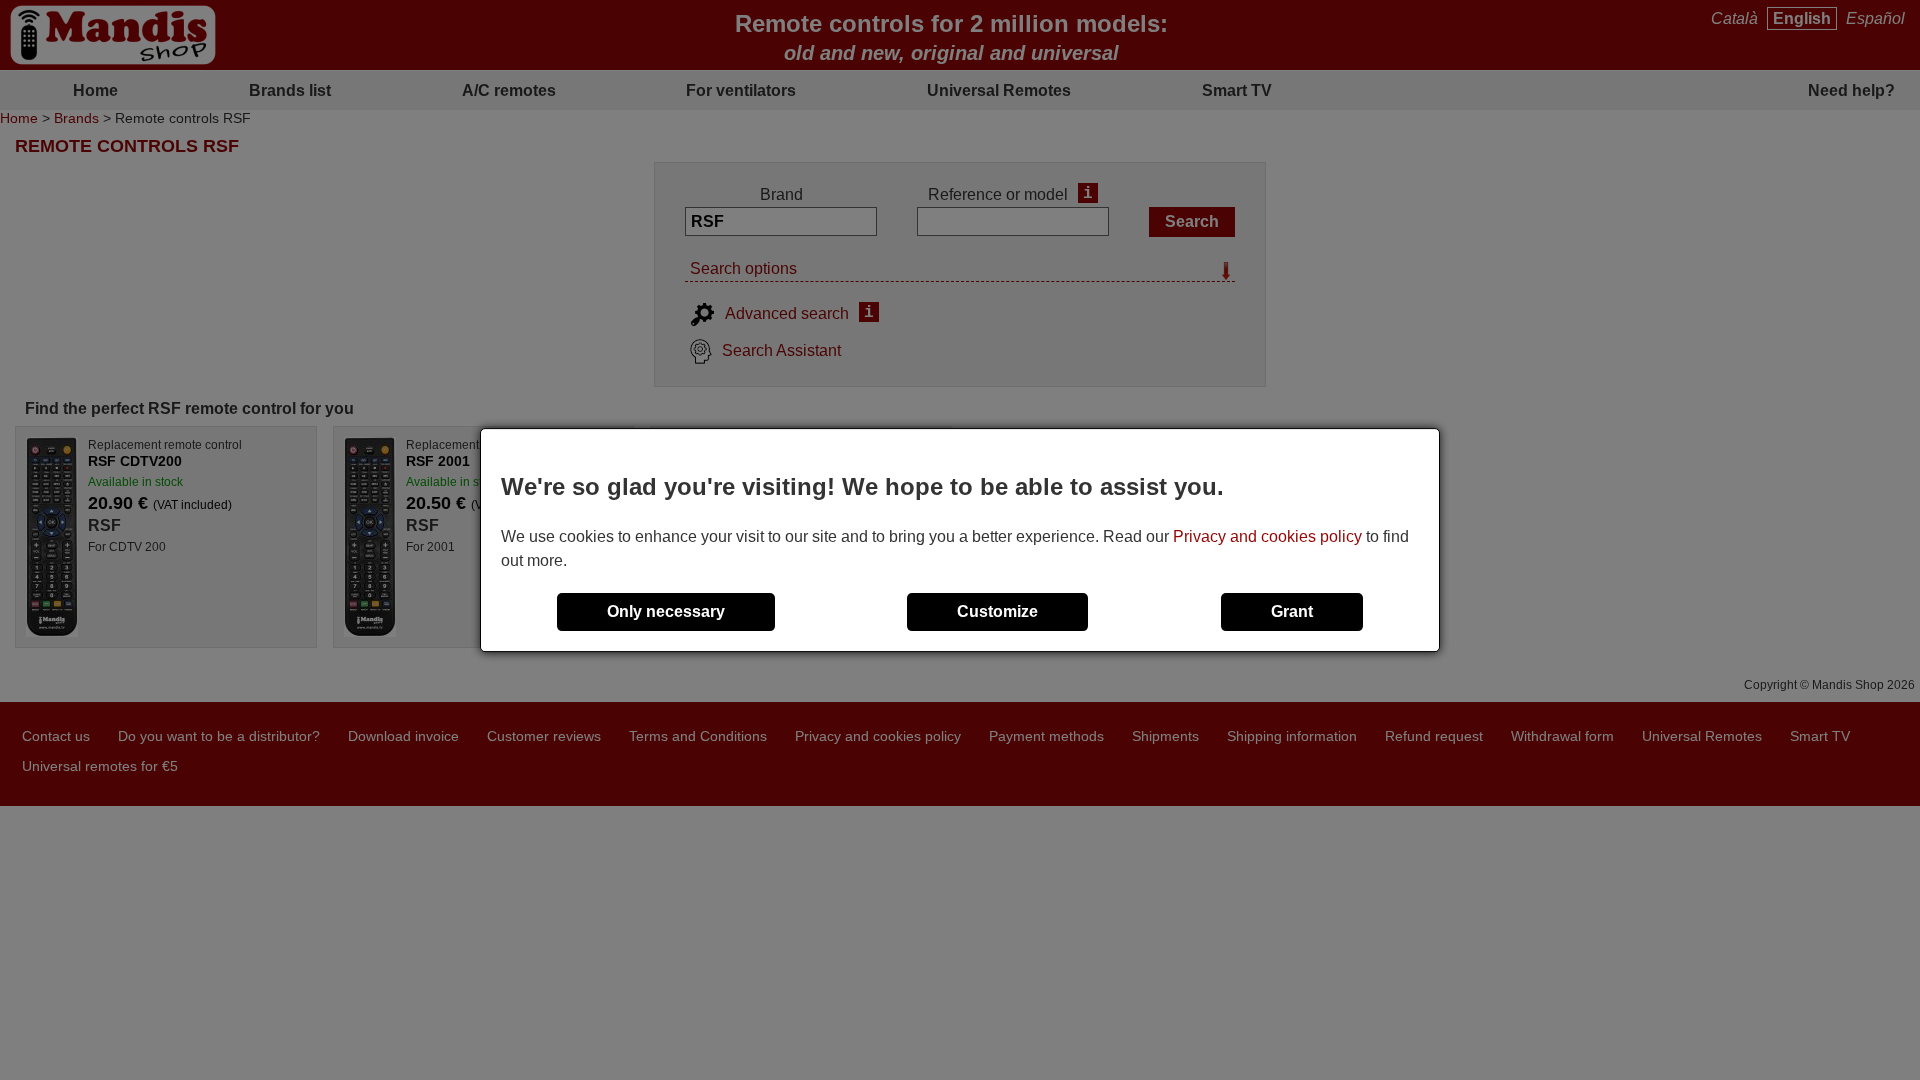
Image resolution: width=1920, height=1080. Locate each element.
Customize (997, 611)
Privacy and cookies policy (1267, 536)
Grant (1292, 611)
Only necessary (666, 611)
